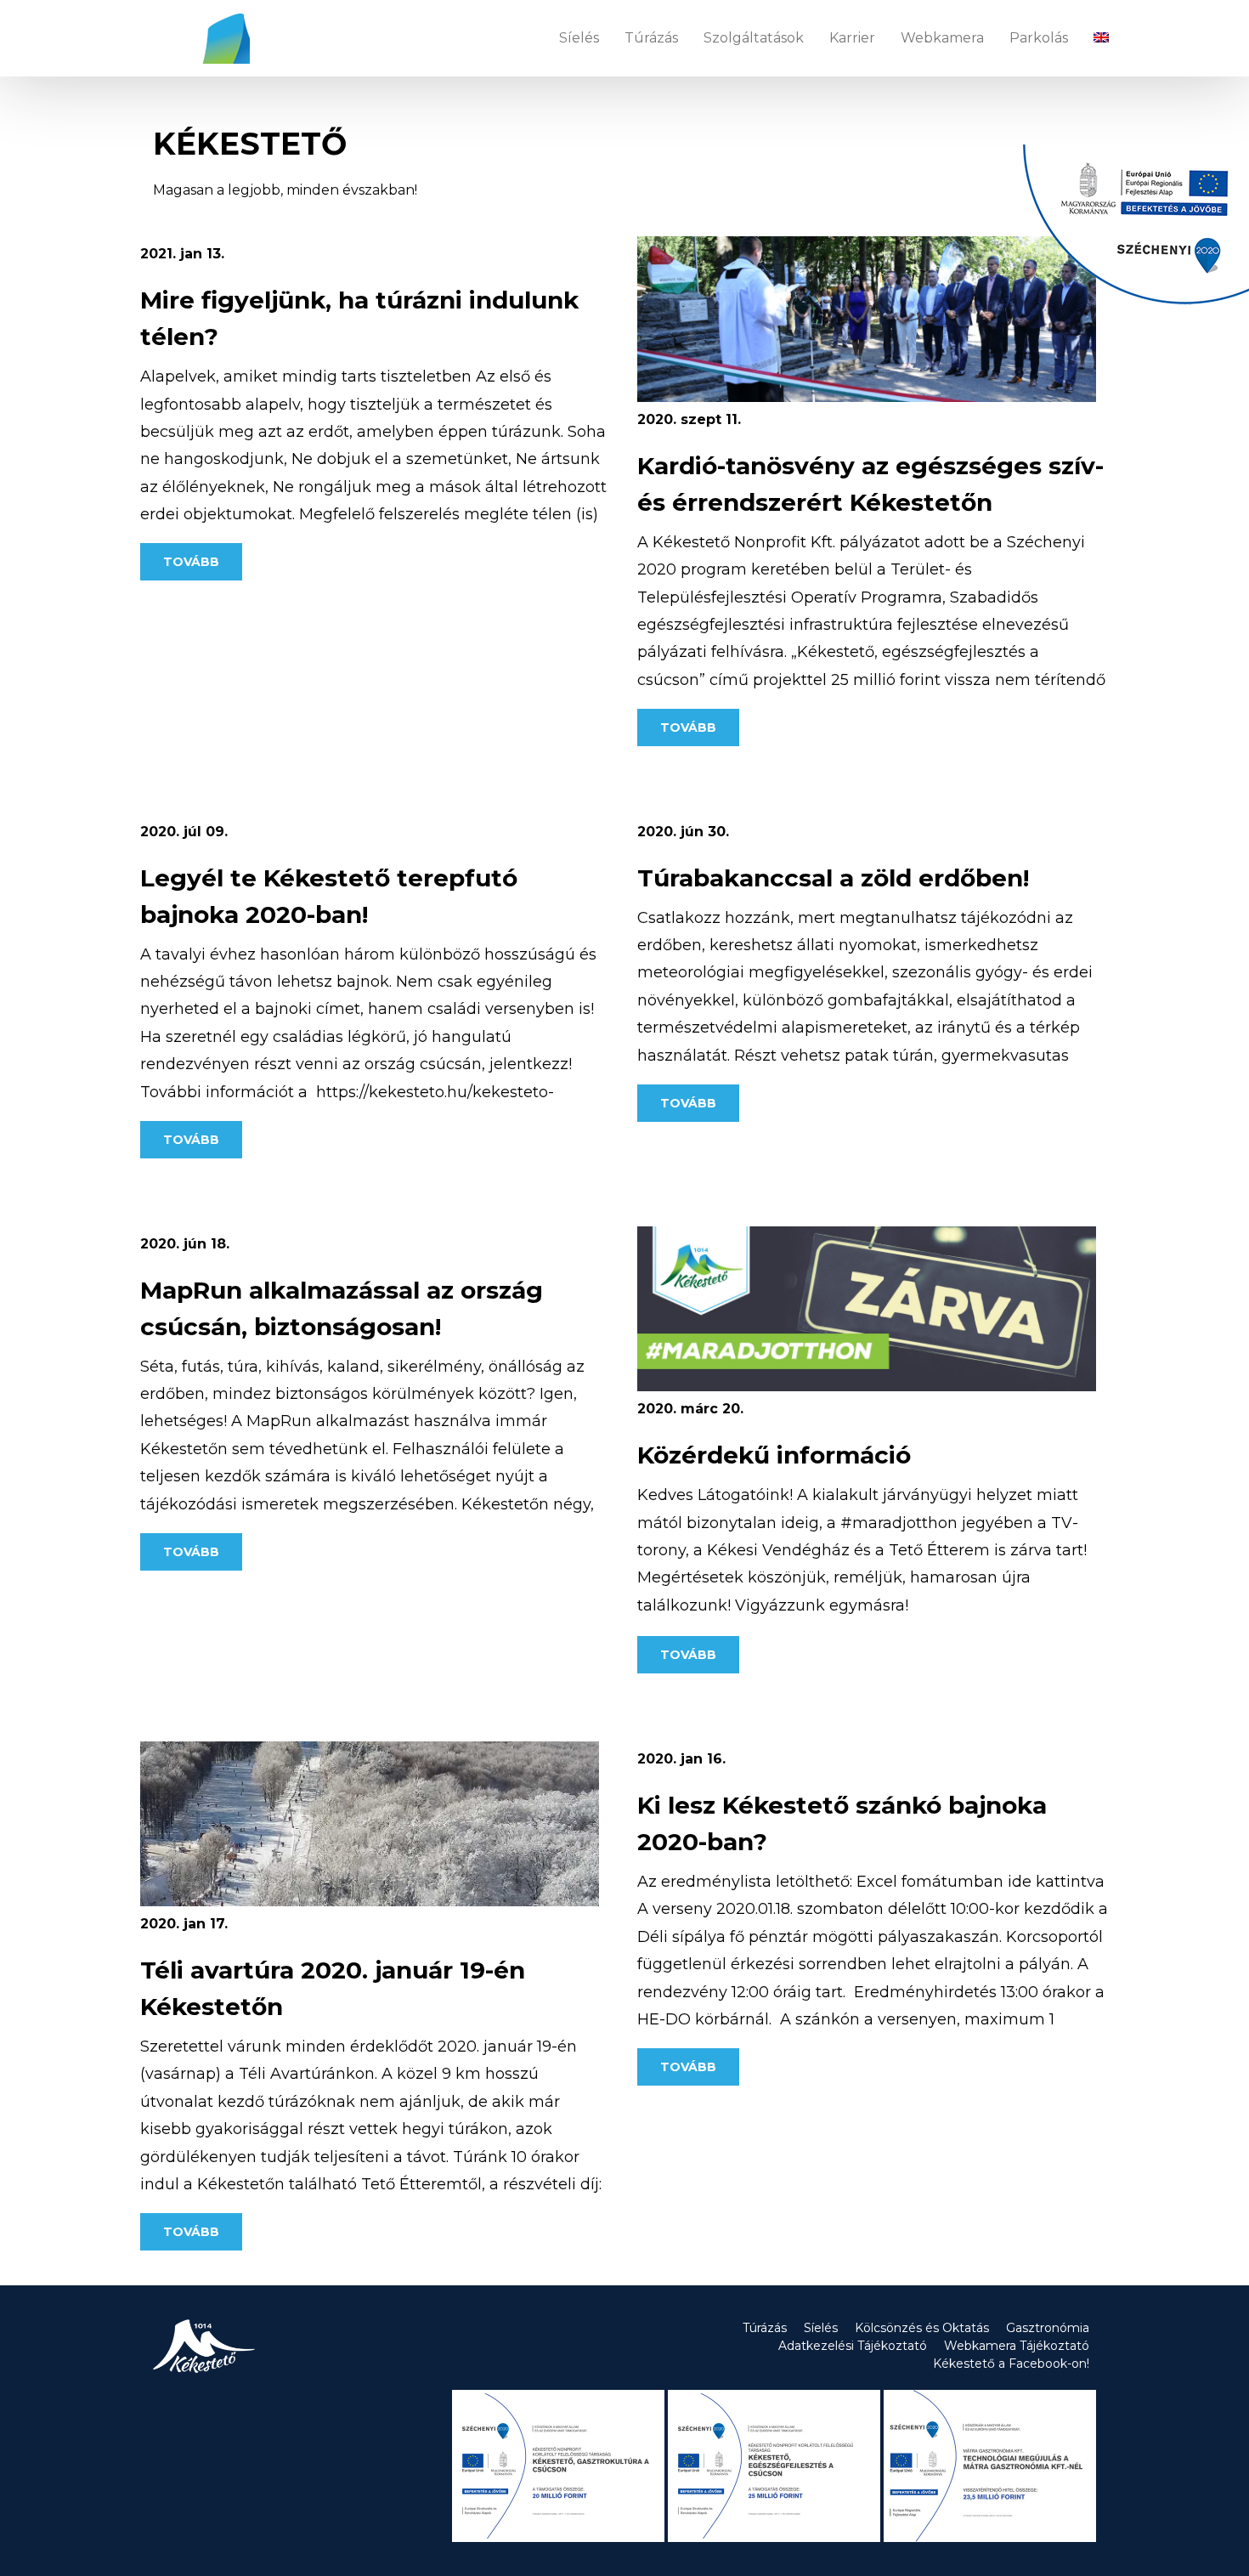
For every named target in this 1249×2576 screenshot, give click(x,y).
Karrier (852, 38)
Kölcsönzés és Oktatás (922, 2328)
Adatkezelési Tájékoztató (853, 2346)
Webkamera (942, 38)
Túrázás (651, 38)
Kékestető (201, 38)
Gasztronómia (1048, 2328)
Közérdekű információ (774, 1455)
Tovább (191, 562)
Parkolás (1039, 38)
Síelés (579, 38)
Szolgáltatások (754, 38)
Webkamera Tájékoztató (1017, 2346)
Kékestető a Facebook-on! (1011, 2364)
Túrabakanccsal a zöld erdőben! (833, 878)
